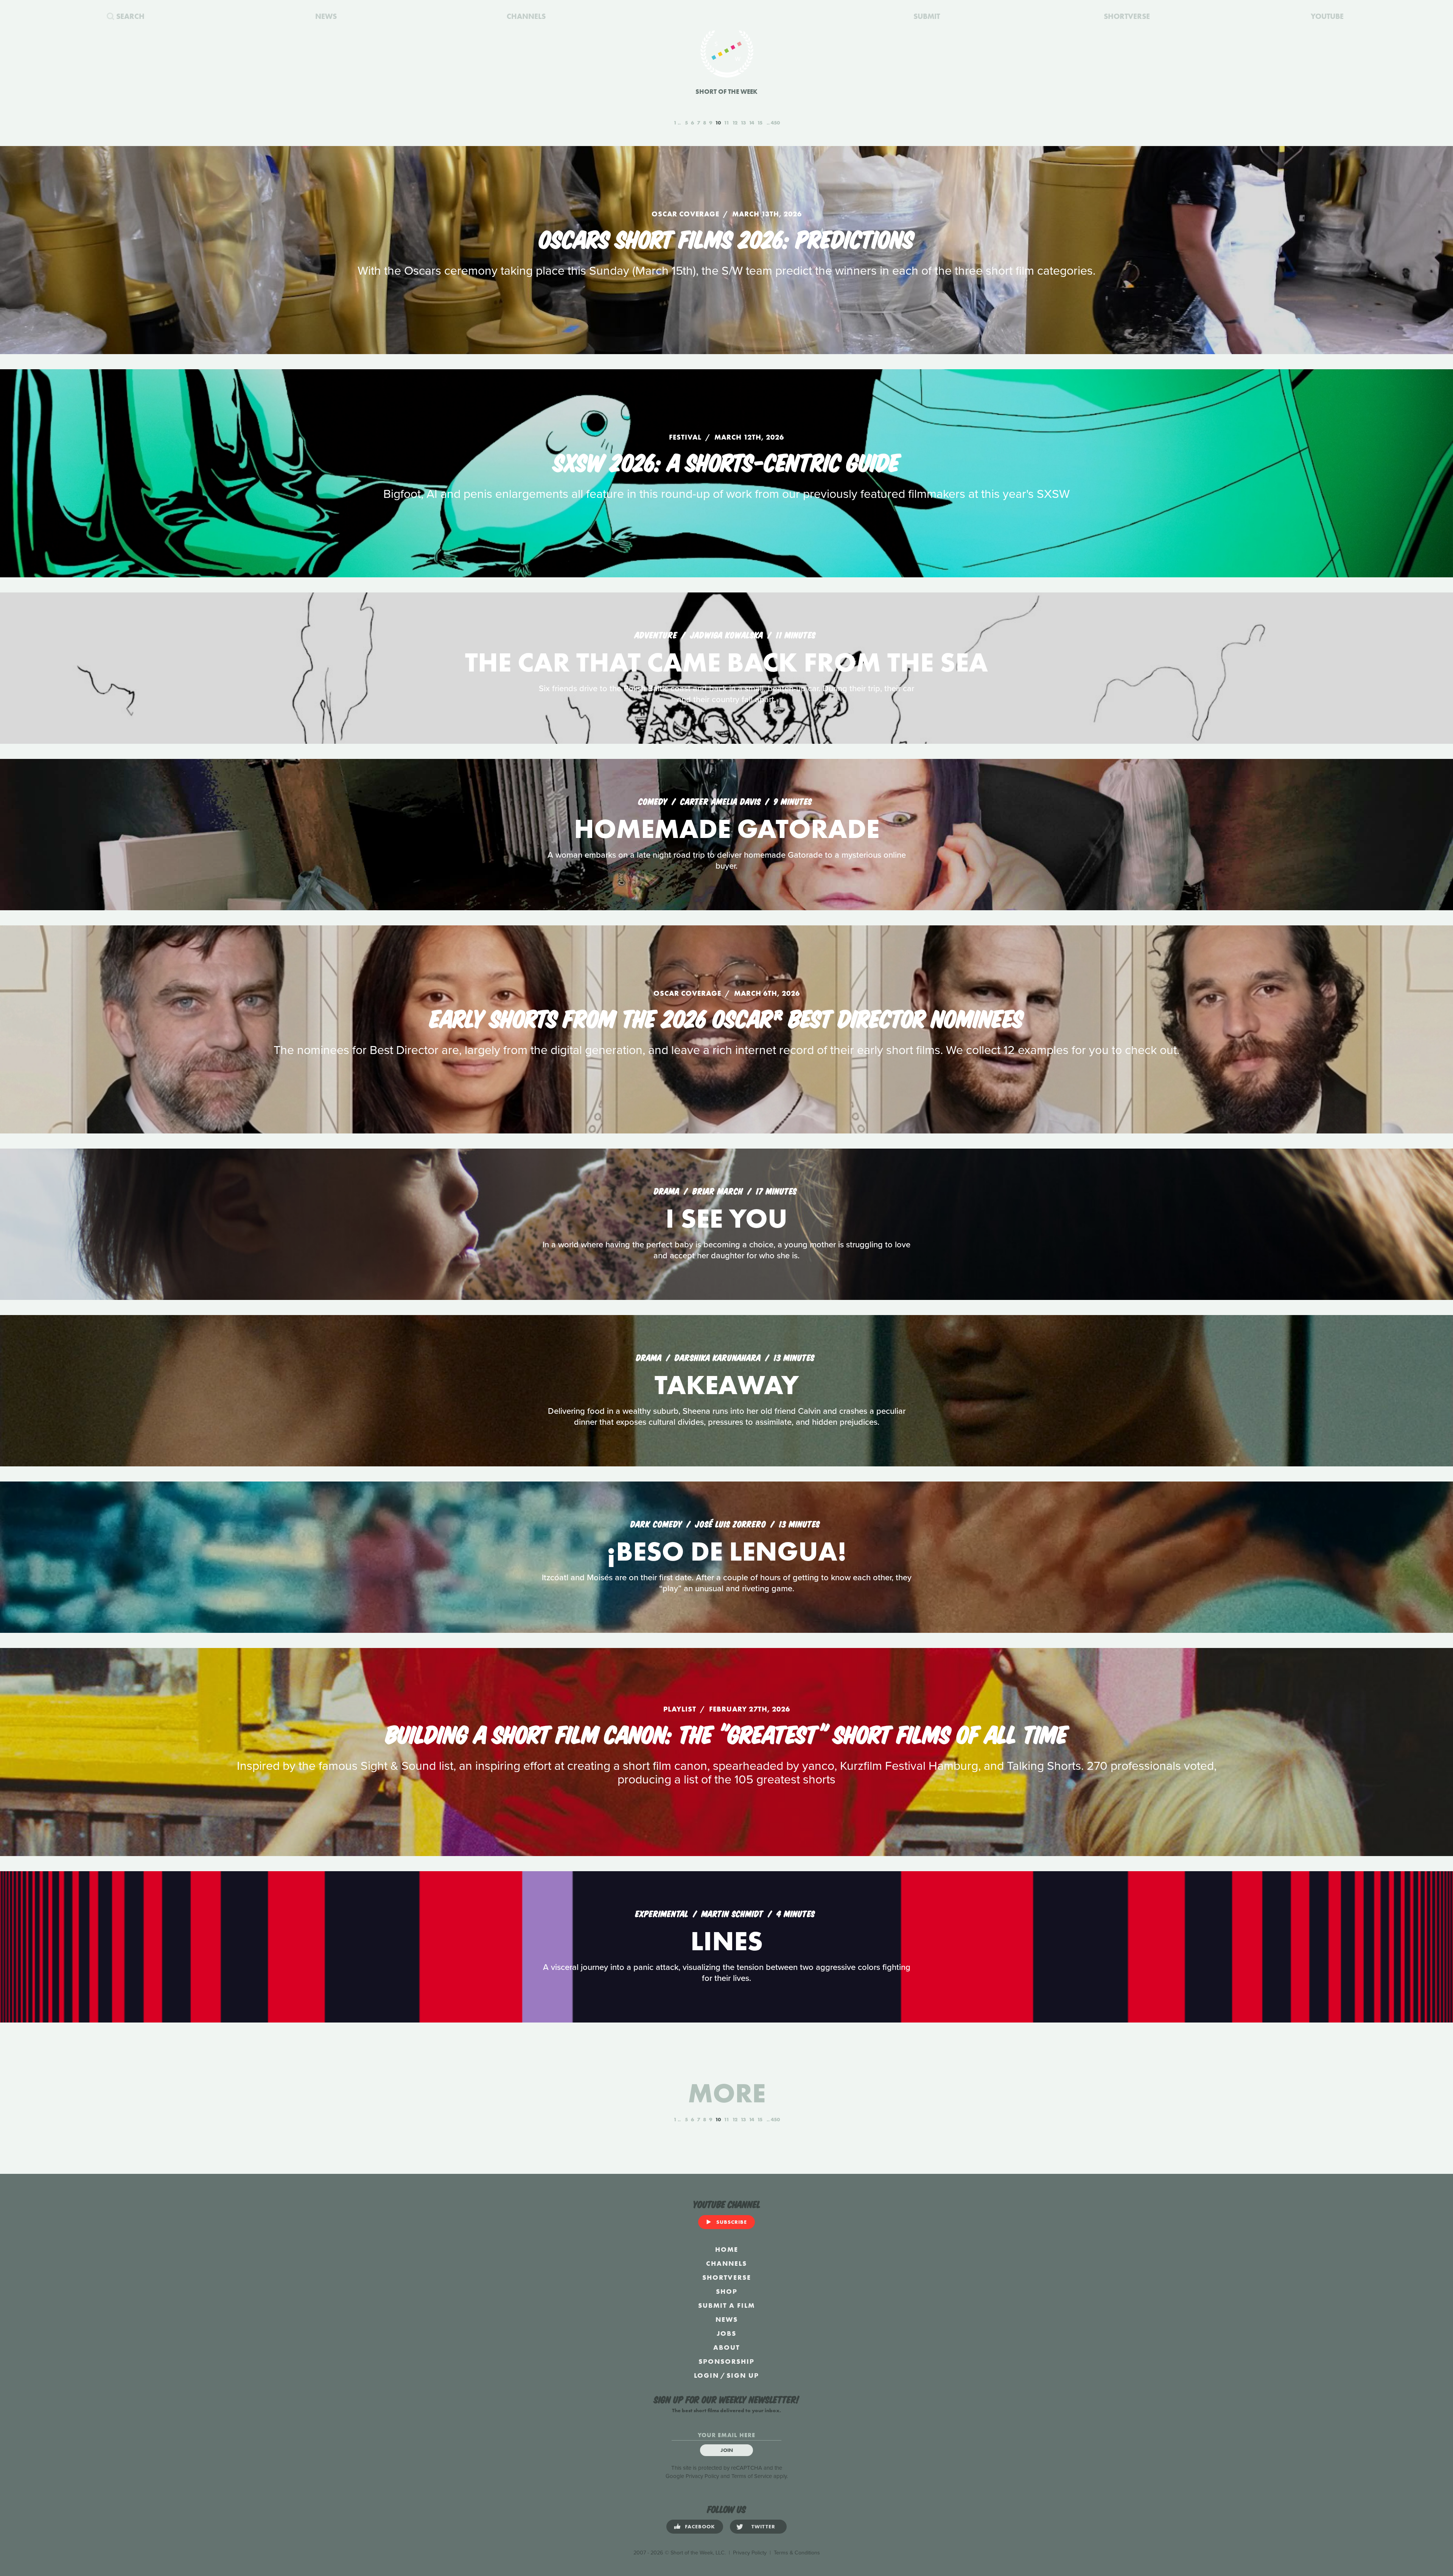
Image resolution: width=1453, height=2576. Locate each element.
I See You (726, 1218)
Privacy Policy (702, 2476)
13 (743, 123)
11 (726, 123)
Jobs (726, 2333)
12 (735, 123)
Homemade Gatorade (727, 829)
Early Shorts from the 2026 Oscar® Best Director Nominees (727, 1017)
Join (727, 2450)
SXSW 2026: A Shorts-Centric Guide (727, 461)
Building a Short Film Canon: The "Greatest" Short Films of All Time (727, 1733)
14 (751, 123)
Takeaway (727, 1385)
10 (718, 123)
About (726, 2347)
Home (727, 2249)
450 (775, 123)
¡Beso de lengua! (727, 1551)
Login (706, 2375)
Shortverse (727, 2277)
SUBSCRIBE (732, 2222)
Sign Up (743, 2375)
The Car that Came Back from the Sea (726, 662)
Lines (727, 1941)
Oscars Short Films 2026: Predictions (726, 238)
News (727, 2319)
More (727, 2093)
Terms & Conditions (797, 2553)
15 (760, 123)
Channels (726, 2263)
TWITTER (763, 2526)
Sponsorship (726, 2361)
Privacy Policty (750, 2553)
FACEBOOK (700, 2526)
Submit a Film (726, 2305)
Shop (727, 2291)
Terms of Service (752, 2476)
